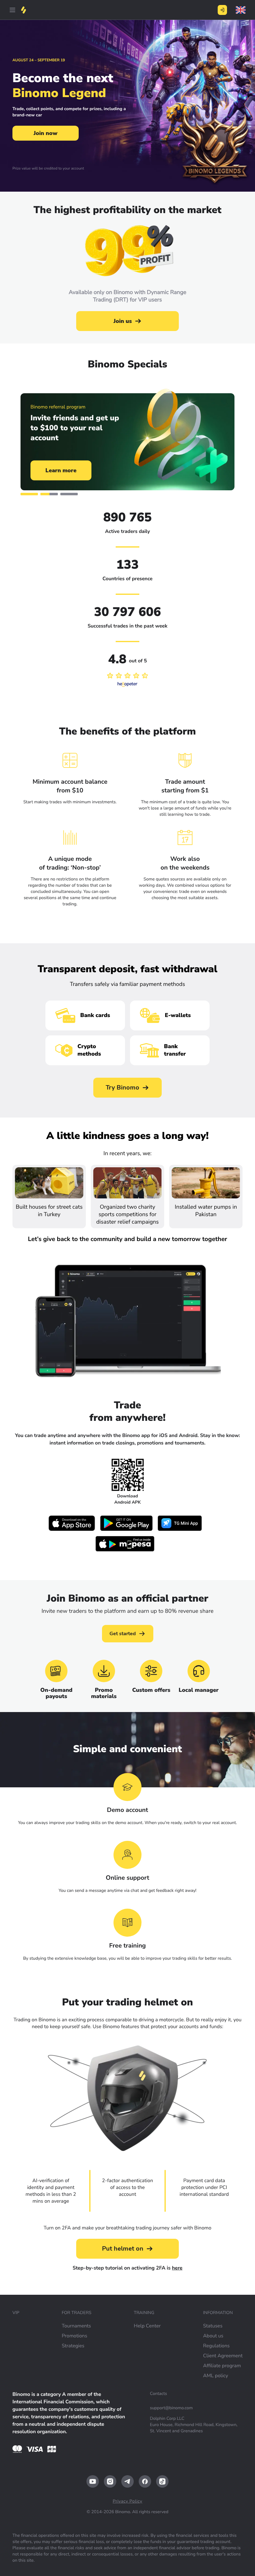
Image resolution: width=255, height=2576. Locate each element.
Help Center (147, 2326)
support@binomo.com (171, 2408)
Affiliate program (222, 2366)
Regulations (216, 2346)
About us (213, 2336)
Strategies (73, 2346)
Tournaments (76, 2326)
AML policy (216, 2376)
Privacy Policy (127, 2501)
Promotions (74, 2336)
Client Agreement (223, 2356)
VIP (16, 2313)
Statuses (213, 2326)
